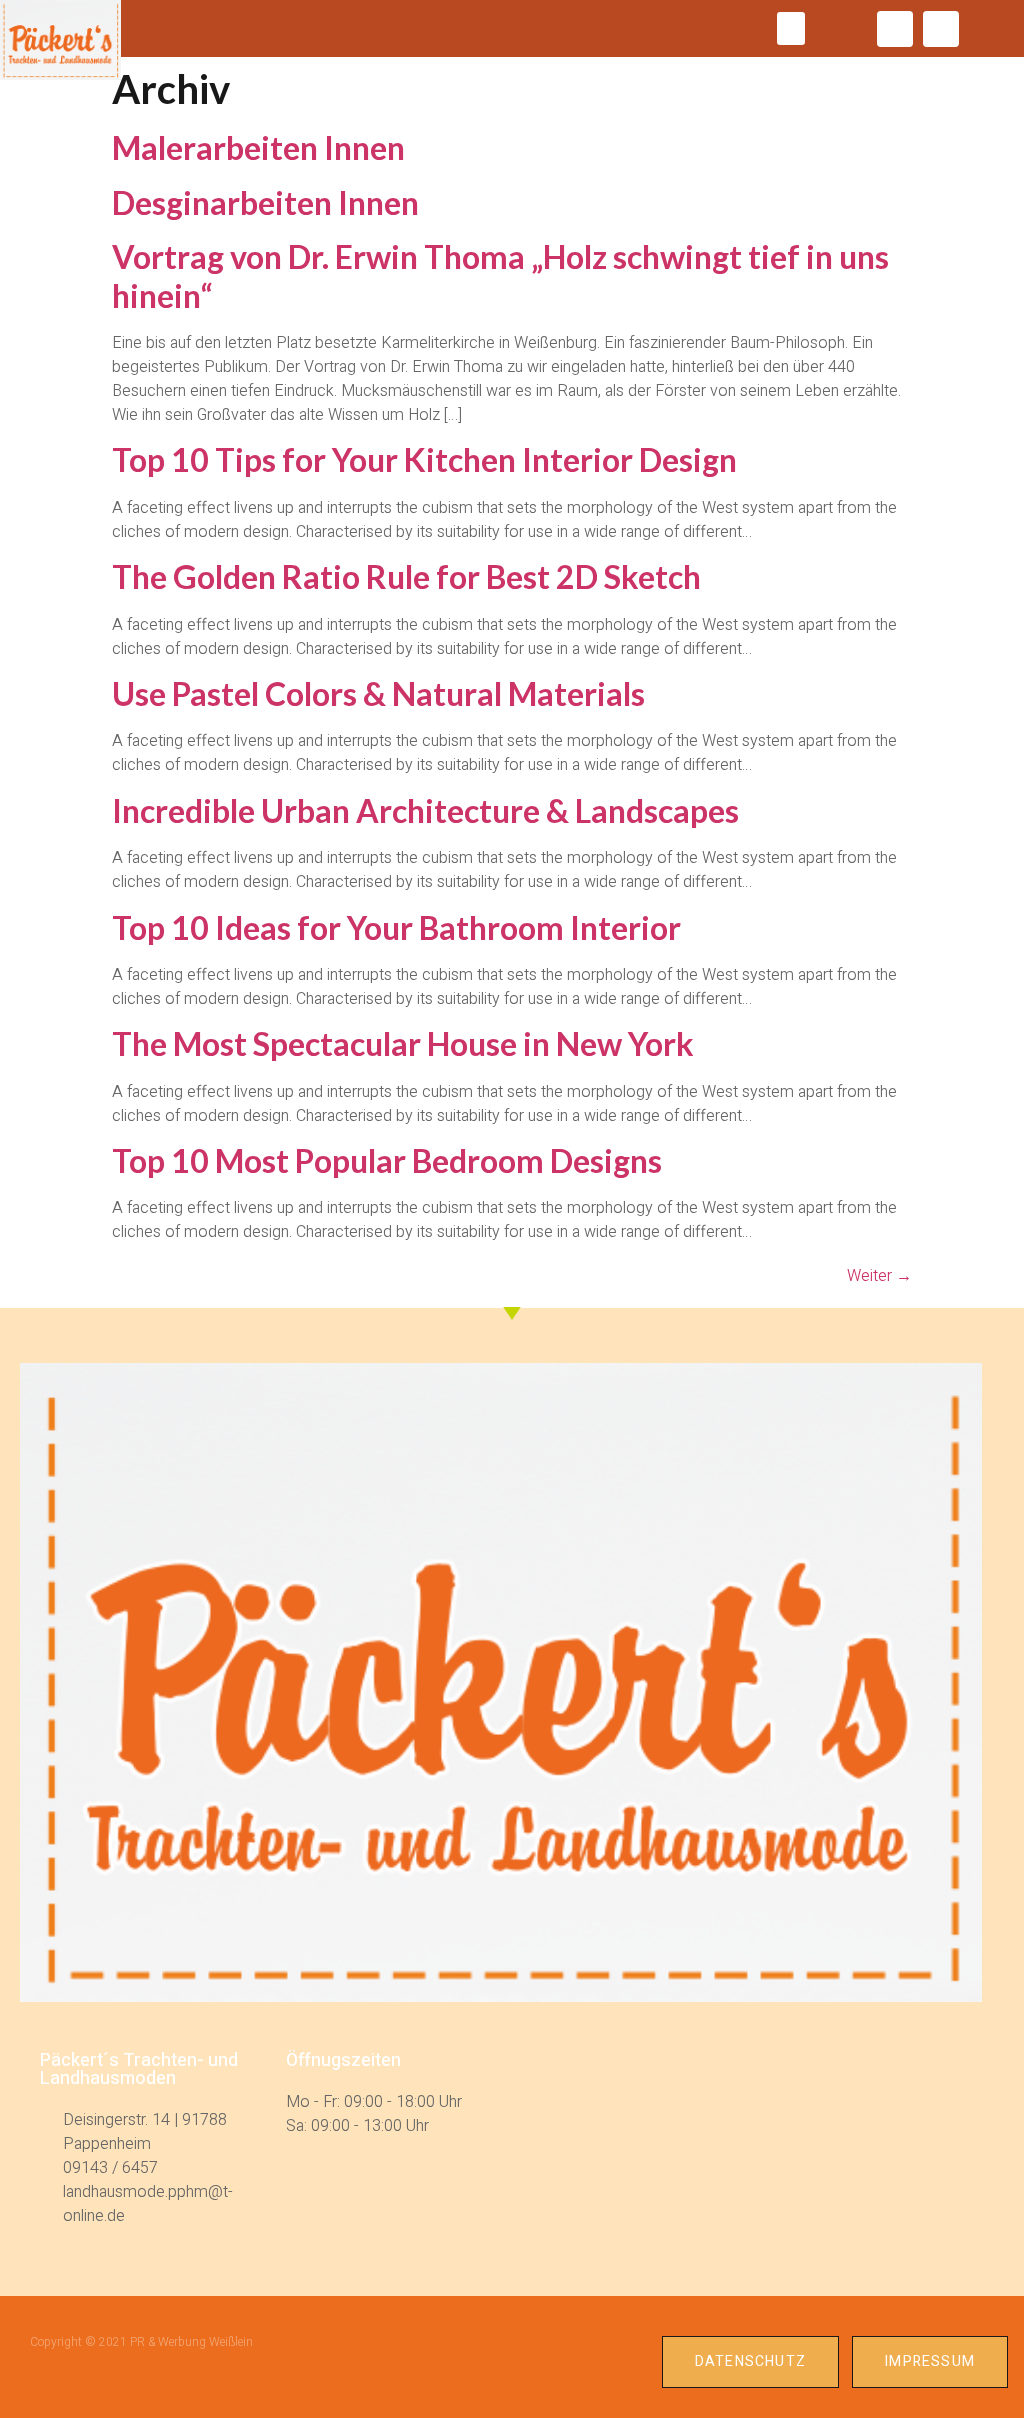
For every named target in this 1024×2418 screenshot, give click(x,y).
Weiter (879, 1276)
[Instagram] (941, 29)
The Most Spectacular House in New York (403, 1043)
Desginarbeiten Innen (265, 202)
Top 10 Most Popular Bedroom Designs (387, 1160)
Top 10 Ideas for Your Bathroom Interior (396, 927)
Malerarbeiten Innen (258, 147)
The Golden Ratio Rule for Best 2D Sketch (406, 576)
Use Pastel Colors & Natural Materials (378, 693)
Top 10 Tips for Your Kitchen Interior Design (424, 459)
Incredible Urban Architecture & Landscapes (425, 810)
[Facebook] (895, 29)
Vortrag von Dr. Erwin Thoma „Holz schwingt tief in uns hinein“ (500, 275)
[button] (791, 28)
